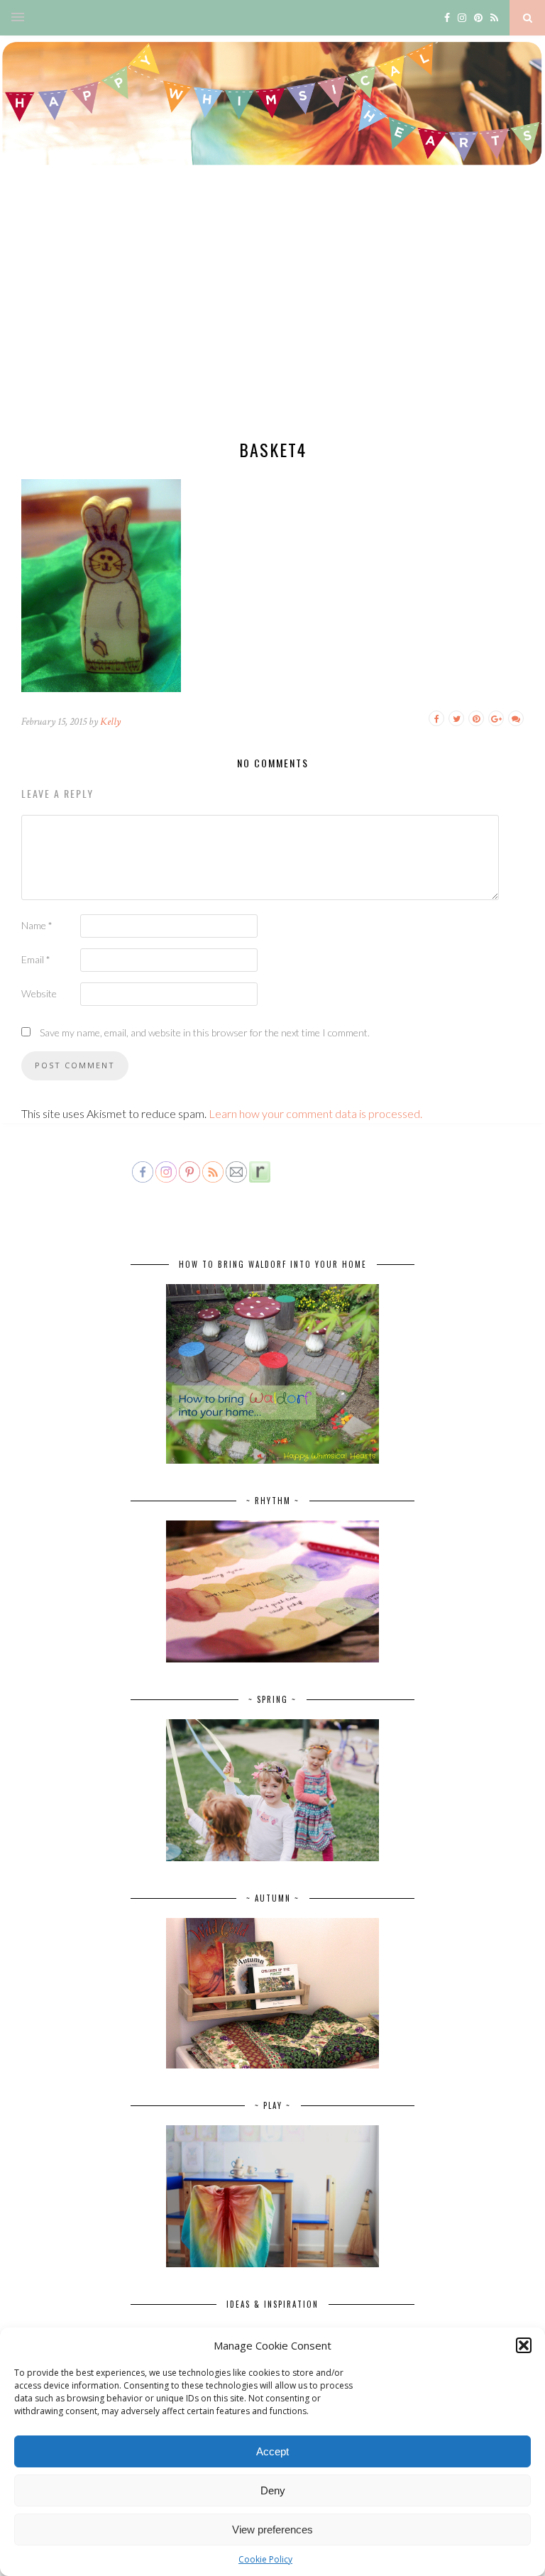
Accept (272, 2451)
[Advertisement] (272, 316)
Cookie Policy (265, 2559)
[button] (524, 2345)
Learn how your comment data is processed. (315, 1113)
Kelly (110, 722)
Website (39, 993)
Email (36, 959)
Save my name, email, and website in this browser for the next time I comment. (205, 1032)
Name (37, 925)
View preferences (272, 2530)
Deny (273, 2490)
